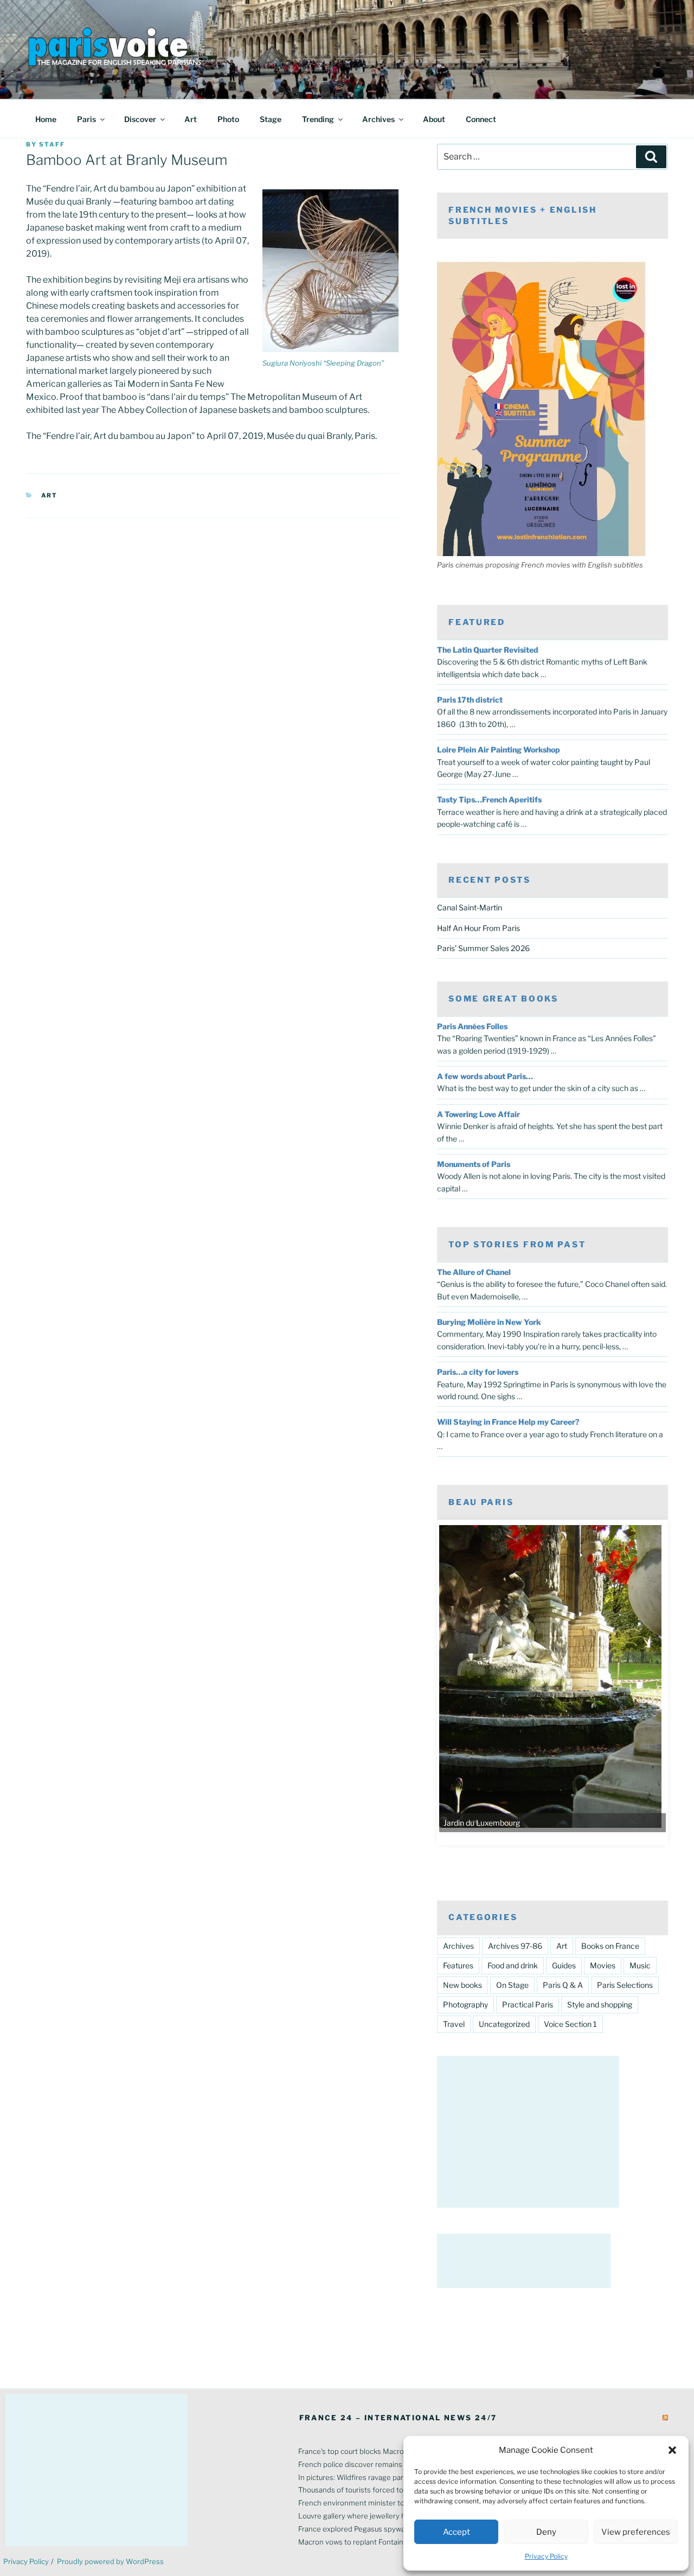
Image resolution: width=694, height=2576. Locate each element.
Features (458, 1965)
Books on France (610, 1946)
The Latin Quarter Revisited (488, 650)
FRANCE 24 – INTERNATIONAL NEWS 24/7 (398, 2418)
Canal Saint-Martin (470, 907)
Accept (457, 2532)
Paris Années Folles (472, 1026)
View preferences (636, 2532)
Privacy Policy (546, 2556)
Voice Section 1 (570, 2024)
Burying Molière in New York (489, 1322)
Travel (454, 2024)
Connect (481, 119)
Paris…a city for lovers (478, 1372)
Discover (140, 119)
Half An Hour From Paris (478, 928)
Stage (271, 119)
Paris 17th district (470, 700)
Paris (86, 119)
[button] (672, 2450)
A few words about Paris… (485, 1076)
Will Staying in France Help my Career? (508, 1422)
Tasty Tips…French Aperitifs (489, 799)
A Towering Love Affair (478, 1114)
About (434, 119)
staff (52, 144)
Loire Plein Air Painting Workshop (499, 750)
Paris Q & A (563, 1985)
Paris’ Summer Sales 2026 (483, 948)
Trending (318, 119)
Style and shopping (600, 2004)
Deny (546, 2532)
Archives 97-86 (515, 1946)
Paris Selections (625, 1985)
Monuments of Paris (474, 1164)
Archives (378, 119)
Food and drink (513, 1965)
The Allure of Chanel (474, 1272)
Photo (228, 119)
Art (191, 119)
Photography (465, 2004)
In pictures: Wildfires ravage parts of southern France (387, 2477)
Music (640, 1965)
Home (46, 119)
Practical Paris (528, 2004)
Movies (603, 1965)
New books (462, 1985)
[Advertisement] (528, 2132)
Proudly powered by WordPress (110, 2561)
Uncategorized (504, 2024)
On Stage (512, 1985)
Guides (564, 1965)
